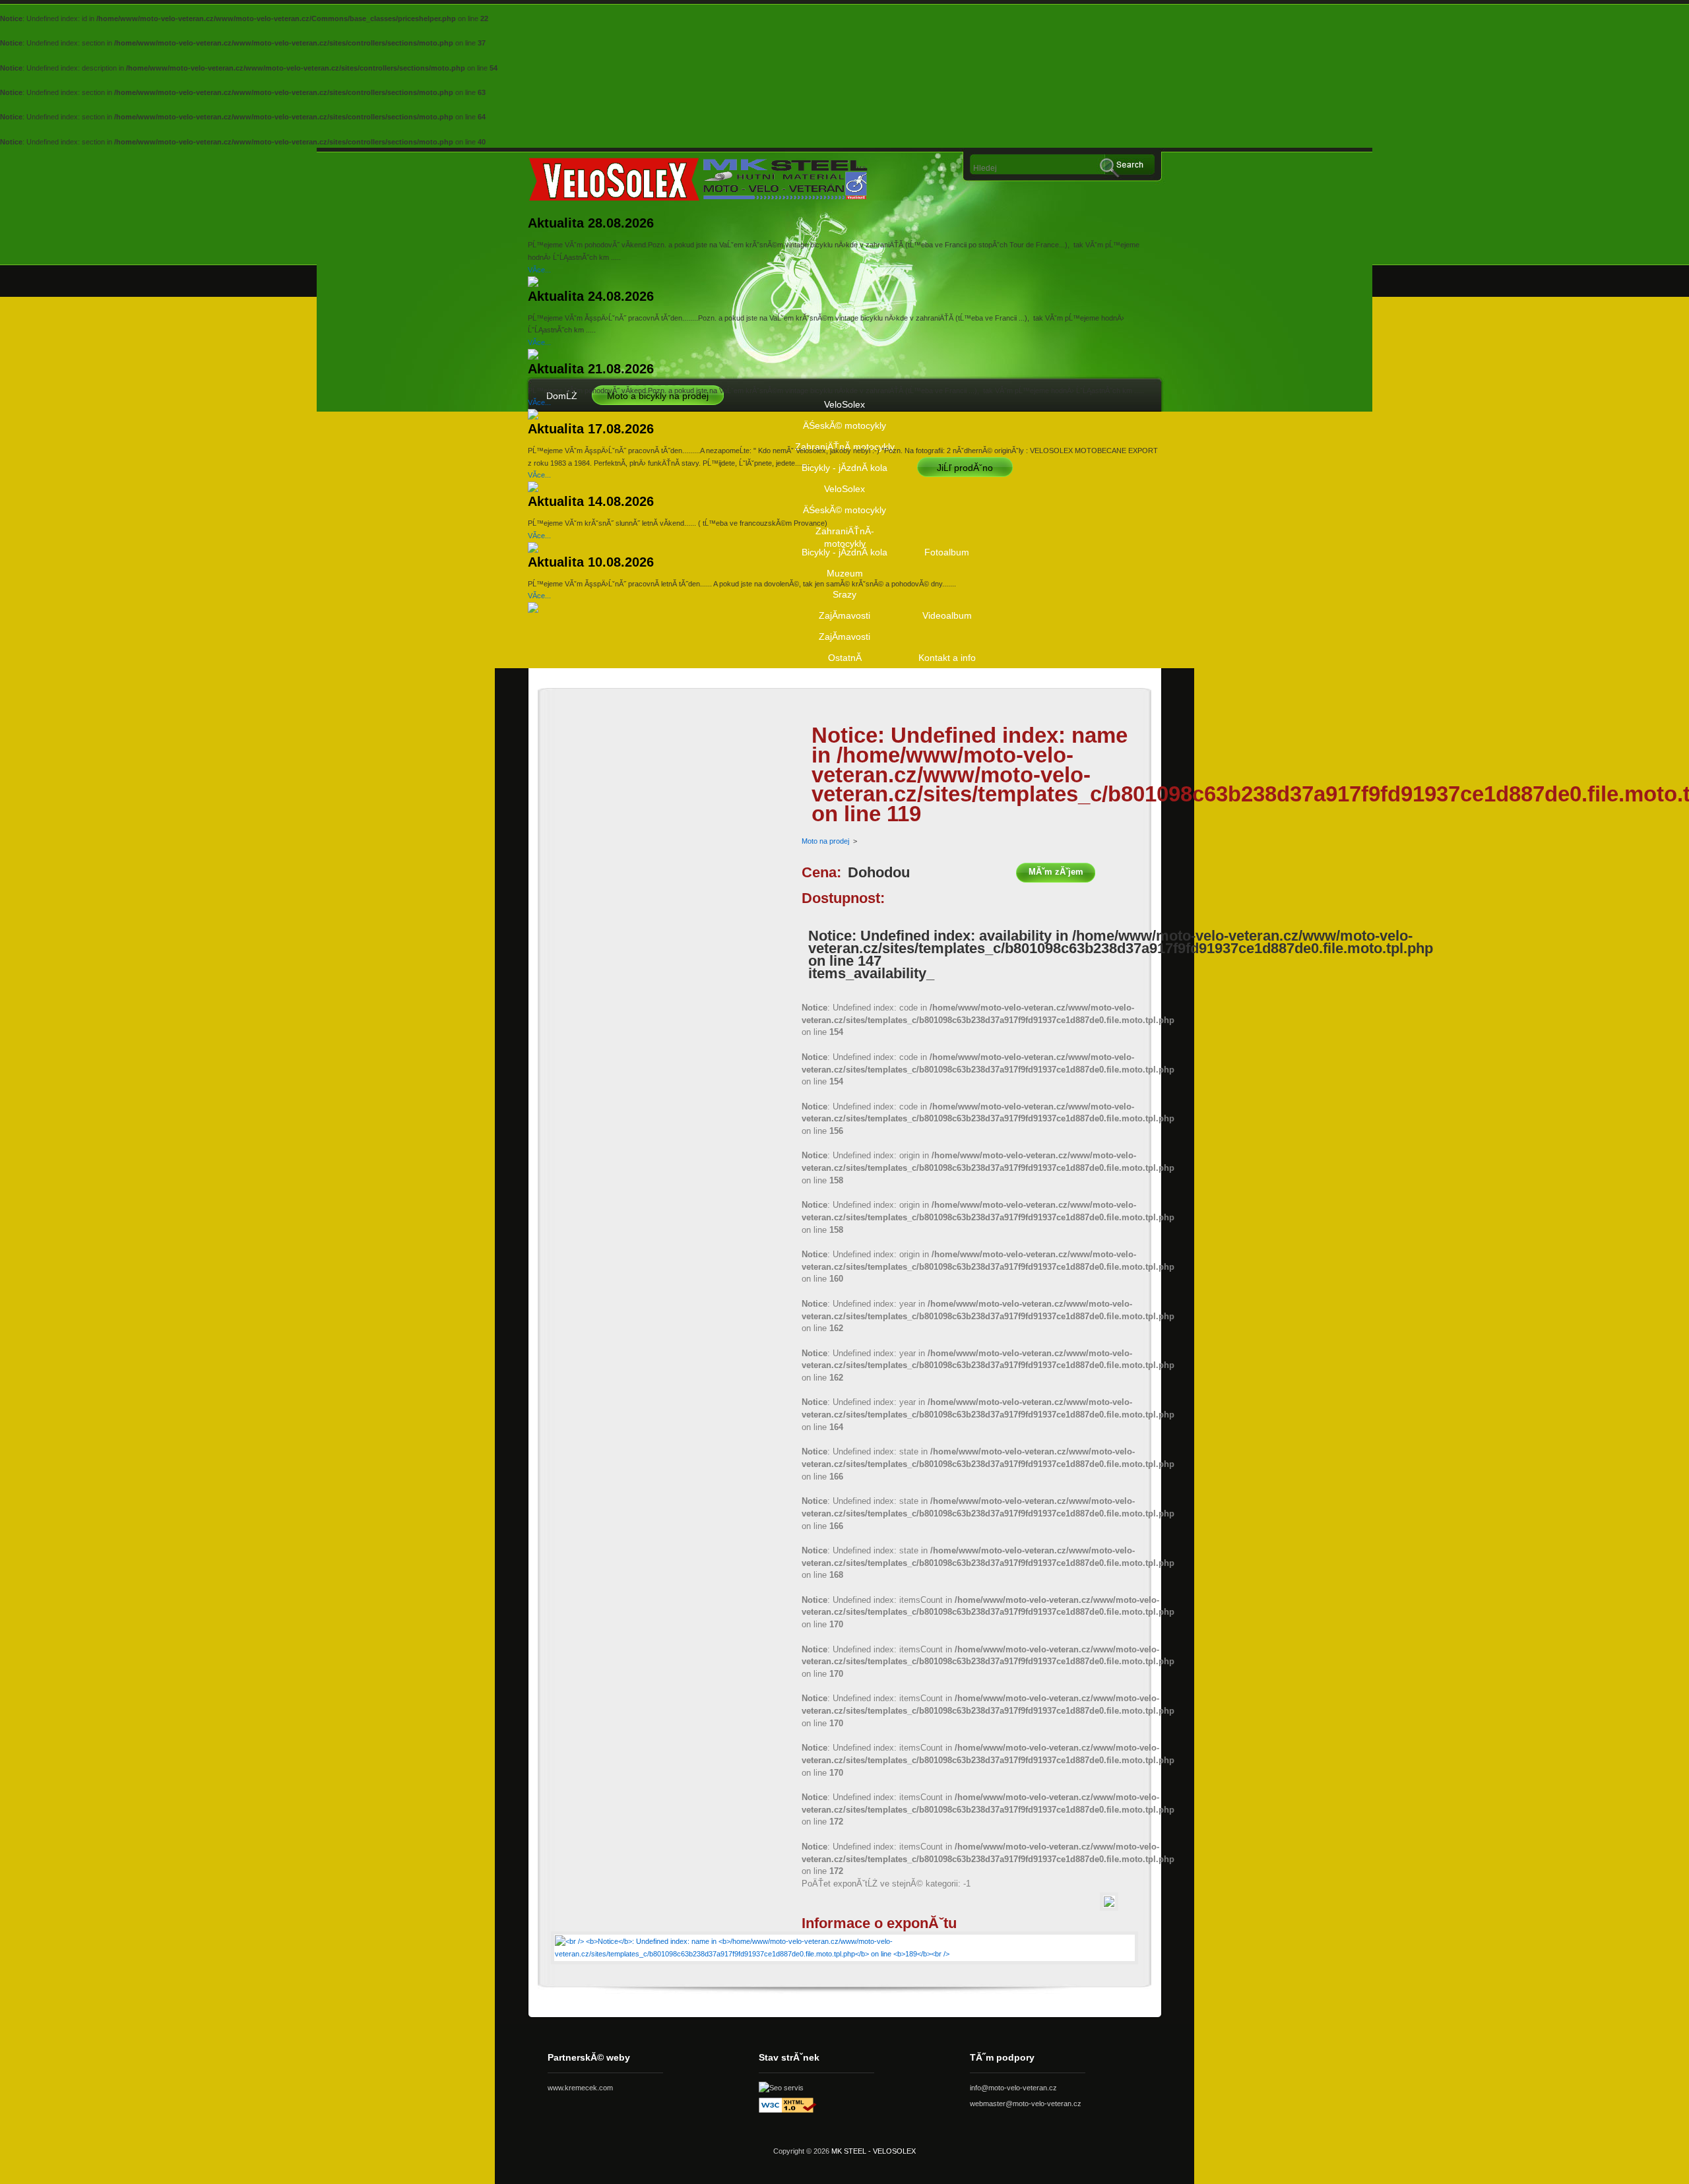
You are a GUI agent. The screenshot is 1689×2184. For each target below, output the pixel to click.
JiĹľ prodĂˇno (965, 468)
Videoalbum (947, 615)
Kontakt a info (947, 658)
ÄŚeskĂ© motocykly (844, 425)
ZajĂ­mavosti (844, 615)
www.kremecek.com (580, 2088)
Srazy (844, 594)
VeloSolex (844, 404)
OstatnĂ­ (845, 658)
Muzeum (845, 573)
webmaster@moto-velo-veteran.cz (1026, 2104)
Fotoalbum (947, 552)
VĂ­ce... (539, 270)
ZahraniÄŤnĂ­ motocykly (845, 534)
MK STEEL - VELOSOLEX (874, 2151)
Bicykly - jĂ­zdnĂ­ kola (844, 468)
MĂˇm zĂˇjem (1056, 872)
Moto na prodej (825, 841)
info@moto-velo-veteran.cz (1013, 2088)
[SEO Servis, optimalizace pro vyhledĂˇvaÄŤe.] (781, 2088)
